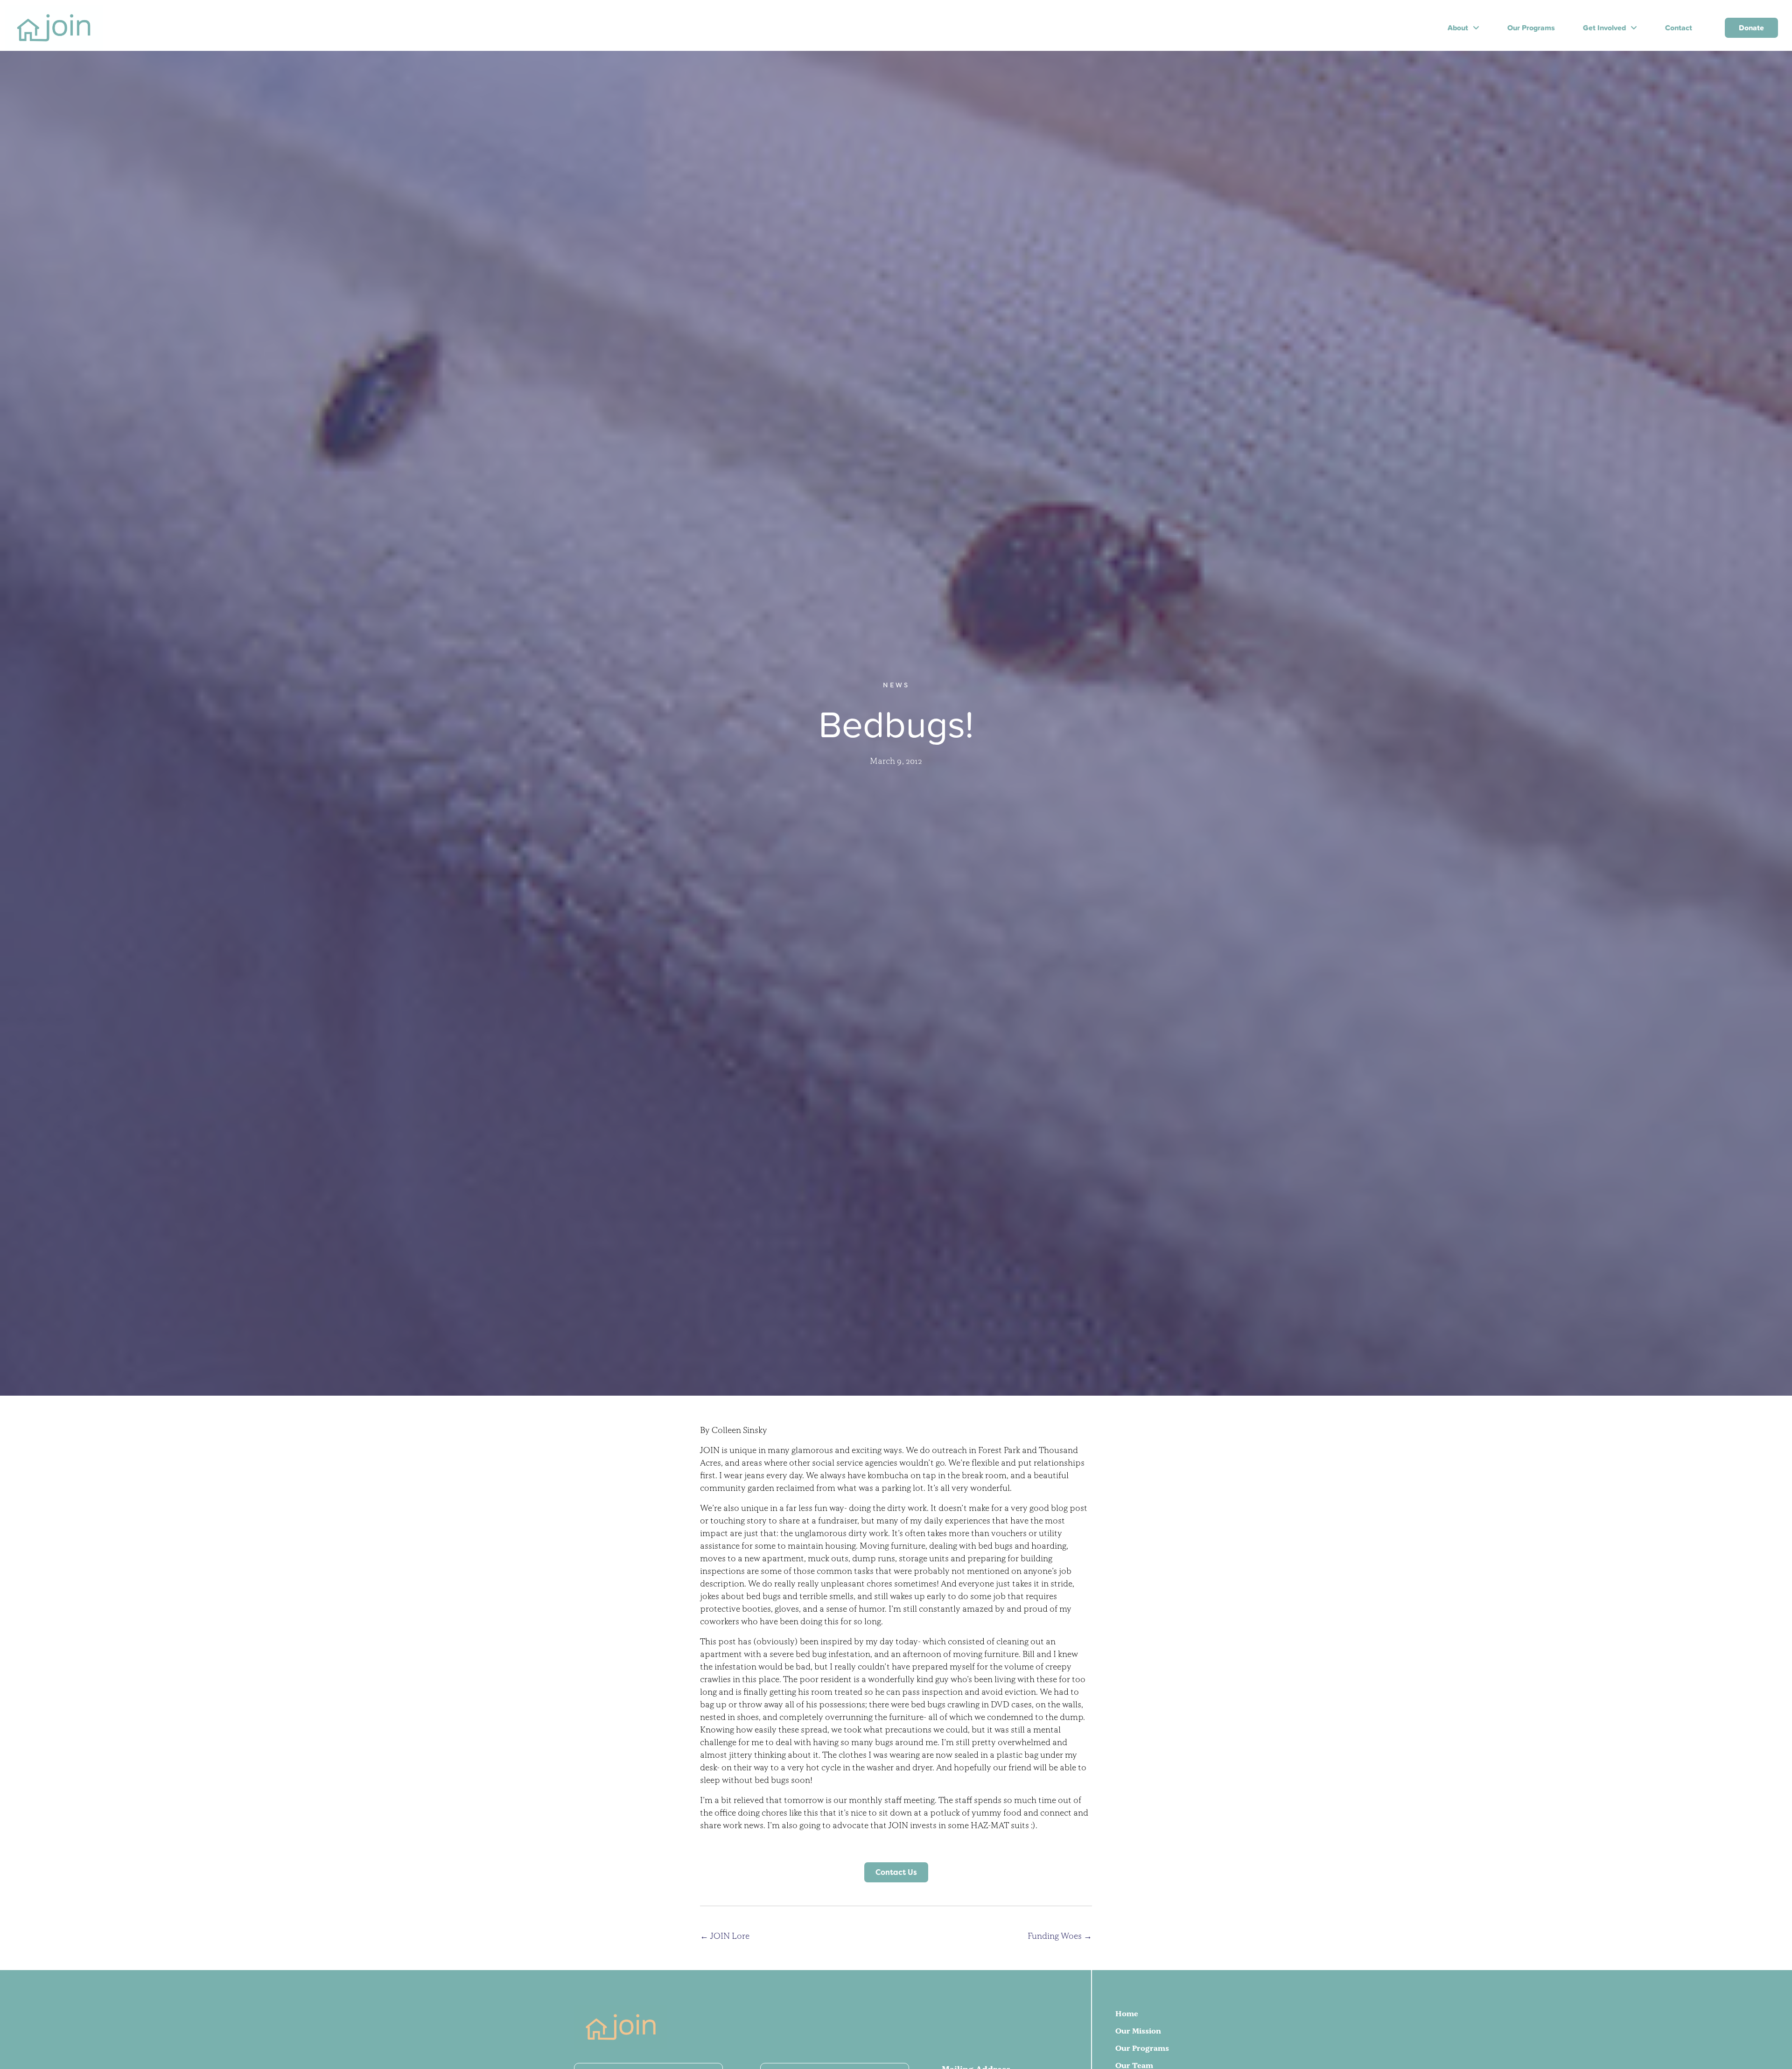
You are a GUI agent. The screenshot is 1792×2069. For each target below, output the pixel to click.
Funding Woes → (1060, 1936)
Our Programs (1142, 2048)
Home (1127, 2013)
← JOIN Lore (725, 1936)
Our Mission (1138, 2031)
